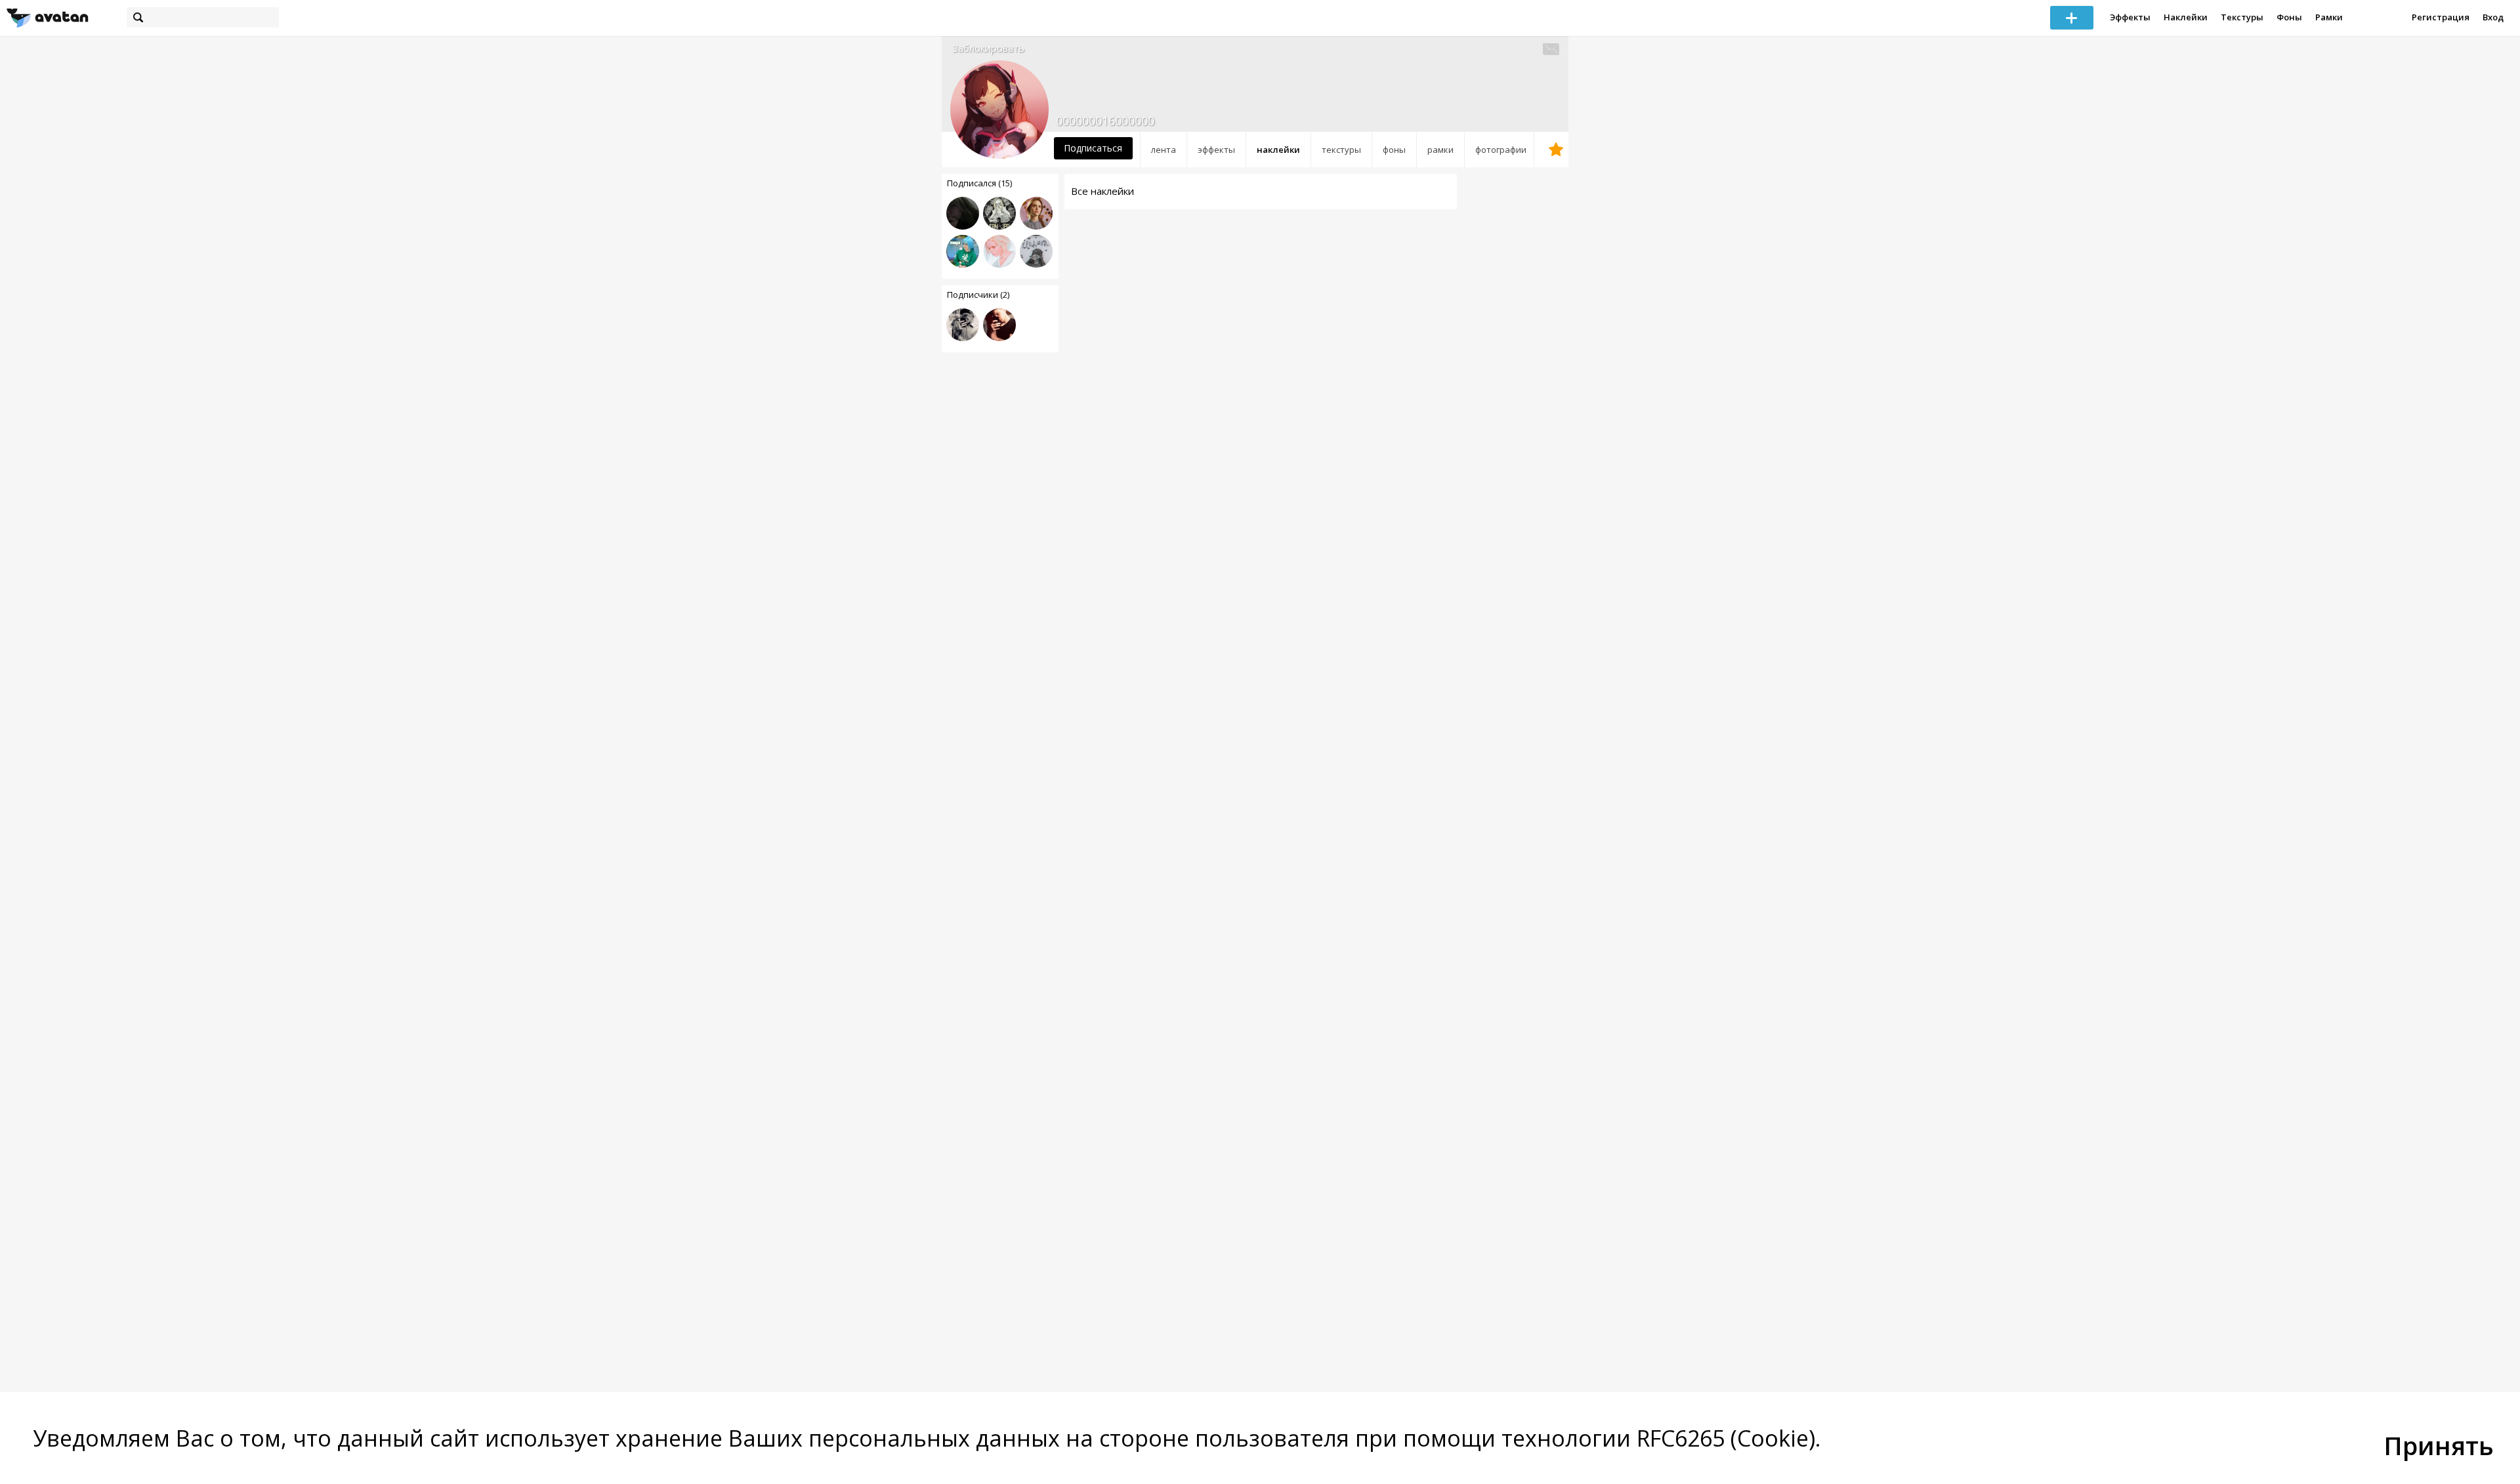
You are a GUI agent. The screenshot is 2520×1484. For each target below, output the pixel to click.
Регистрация (2441, 17)
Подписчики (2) (978, 295)
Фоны (2289, 17)
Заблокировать (988, 48)
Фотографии (1501, 150)
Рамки (2329, 17)
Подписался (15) (979, 183)
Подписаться (1093, 148)
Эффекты (2130, 17)
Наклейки (2186, 17)
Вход (2493, 17)
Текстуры (2242, 17)
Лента (1164, 150)
